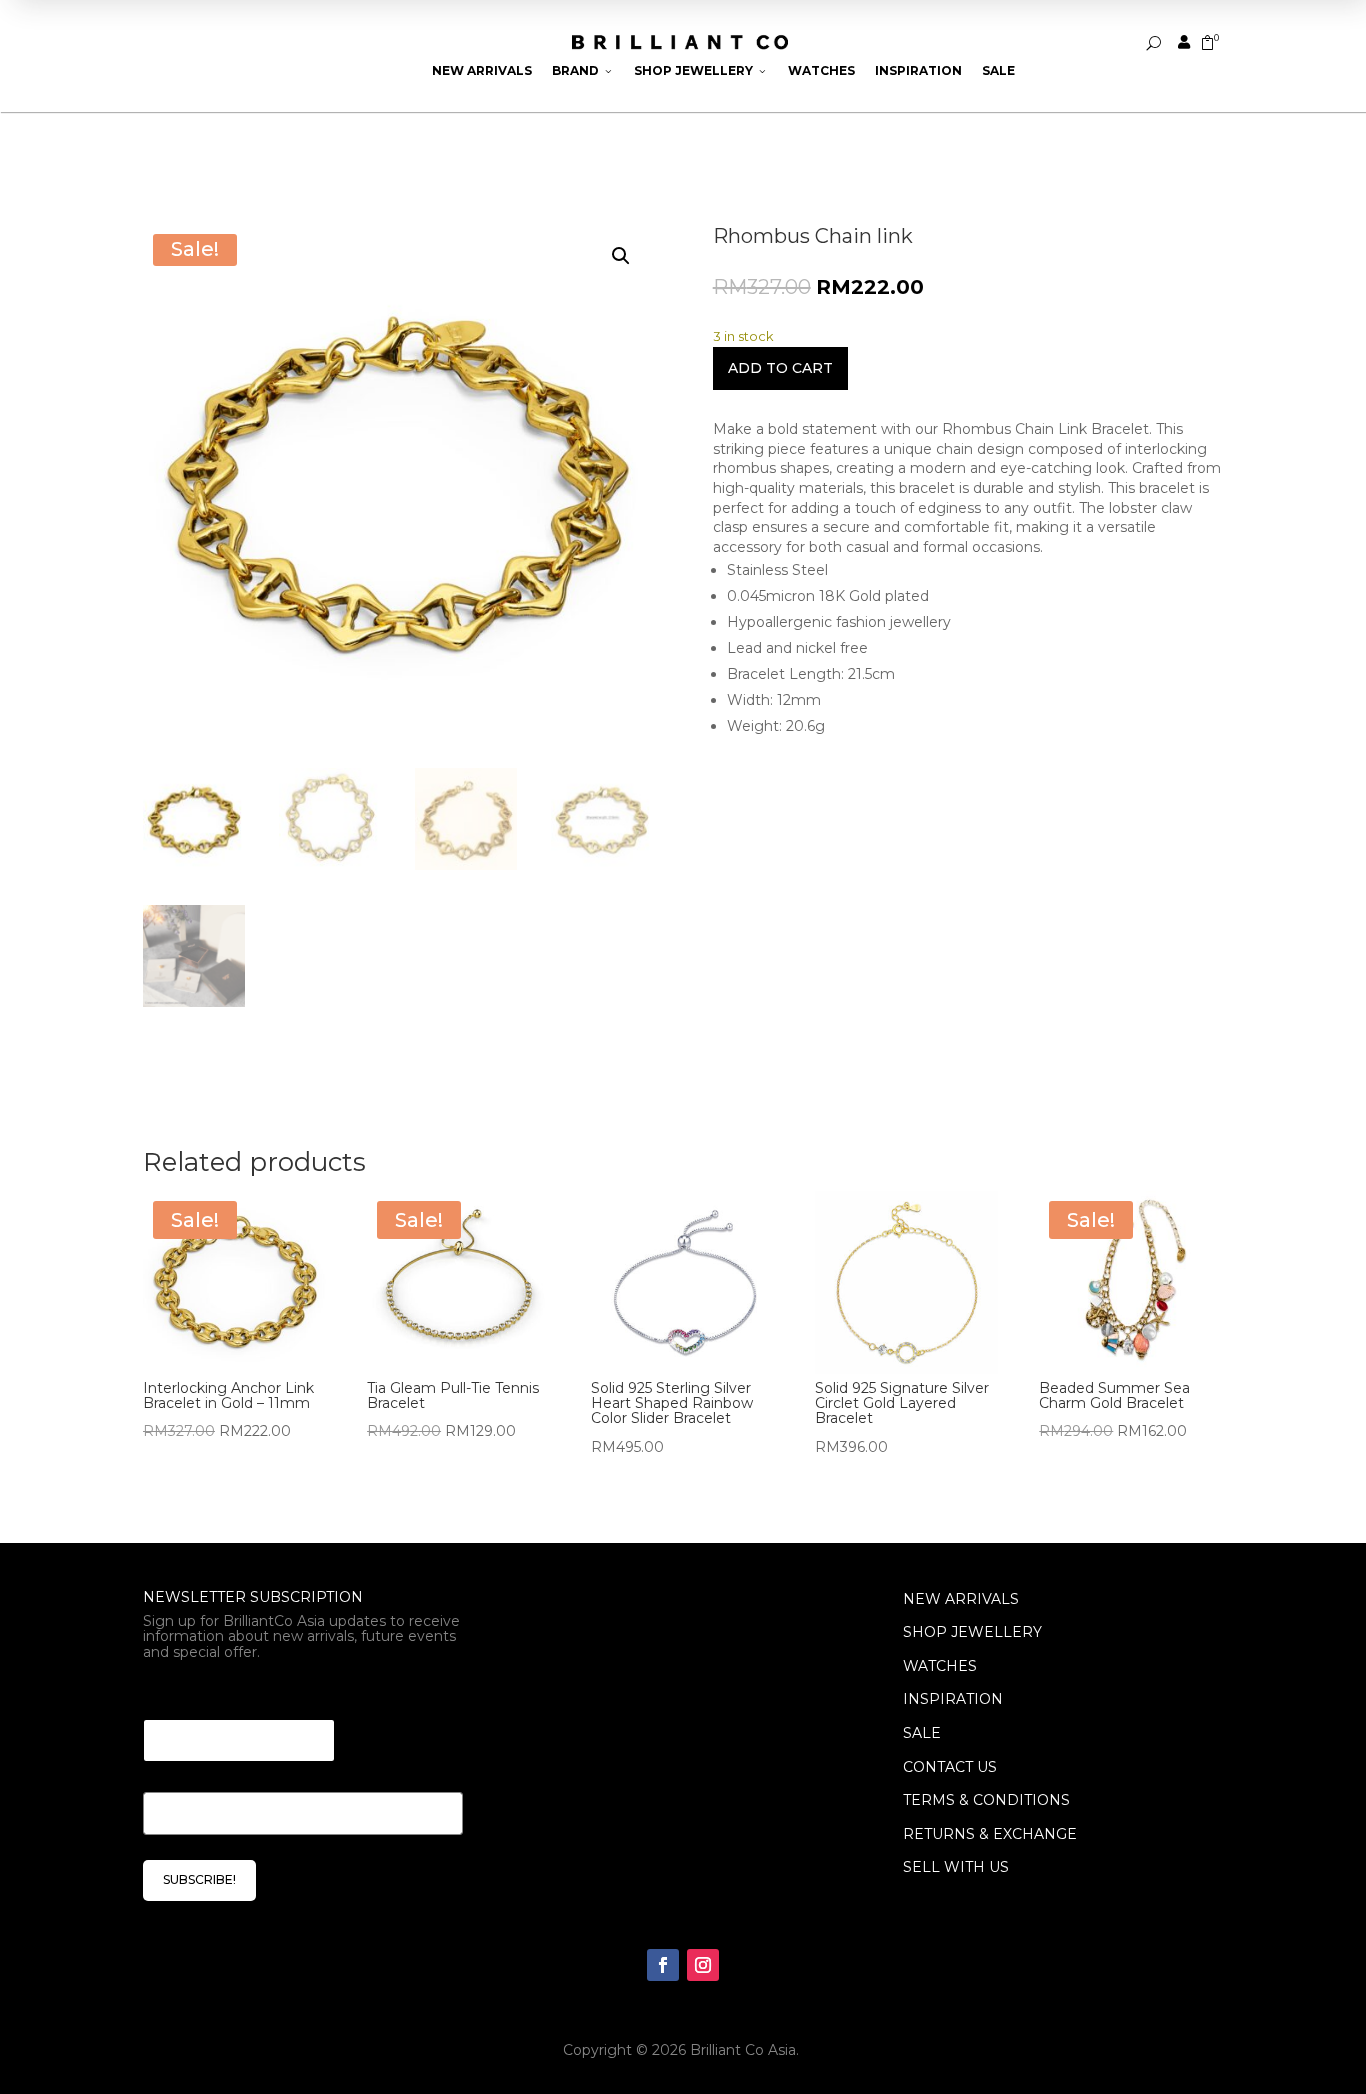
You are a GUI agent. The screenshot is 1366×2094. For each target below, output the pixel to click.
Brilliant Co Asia (743, 2050)
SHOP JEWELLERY (972, 1632)
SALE (922, 1733)
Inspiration (918, 70)
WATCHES (940, 1666)
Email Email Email (218, 1694)
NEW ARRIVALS (961, 1599)
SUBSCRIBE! (199, 1879)
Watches (821, 70)
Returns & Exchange (990, 1834)
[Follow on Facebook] (663, 1965)
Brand (583, 70)
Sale (998, 70)
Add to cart (780, 368)
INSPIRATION (953, 1699)
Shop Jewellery (701, 70)
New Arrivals (482, 70)
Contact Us (950, 1767)
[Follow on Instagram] (703, 1965)
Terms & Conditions (986, 1800)
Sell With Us (956, 1867)
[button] (621, 256)
